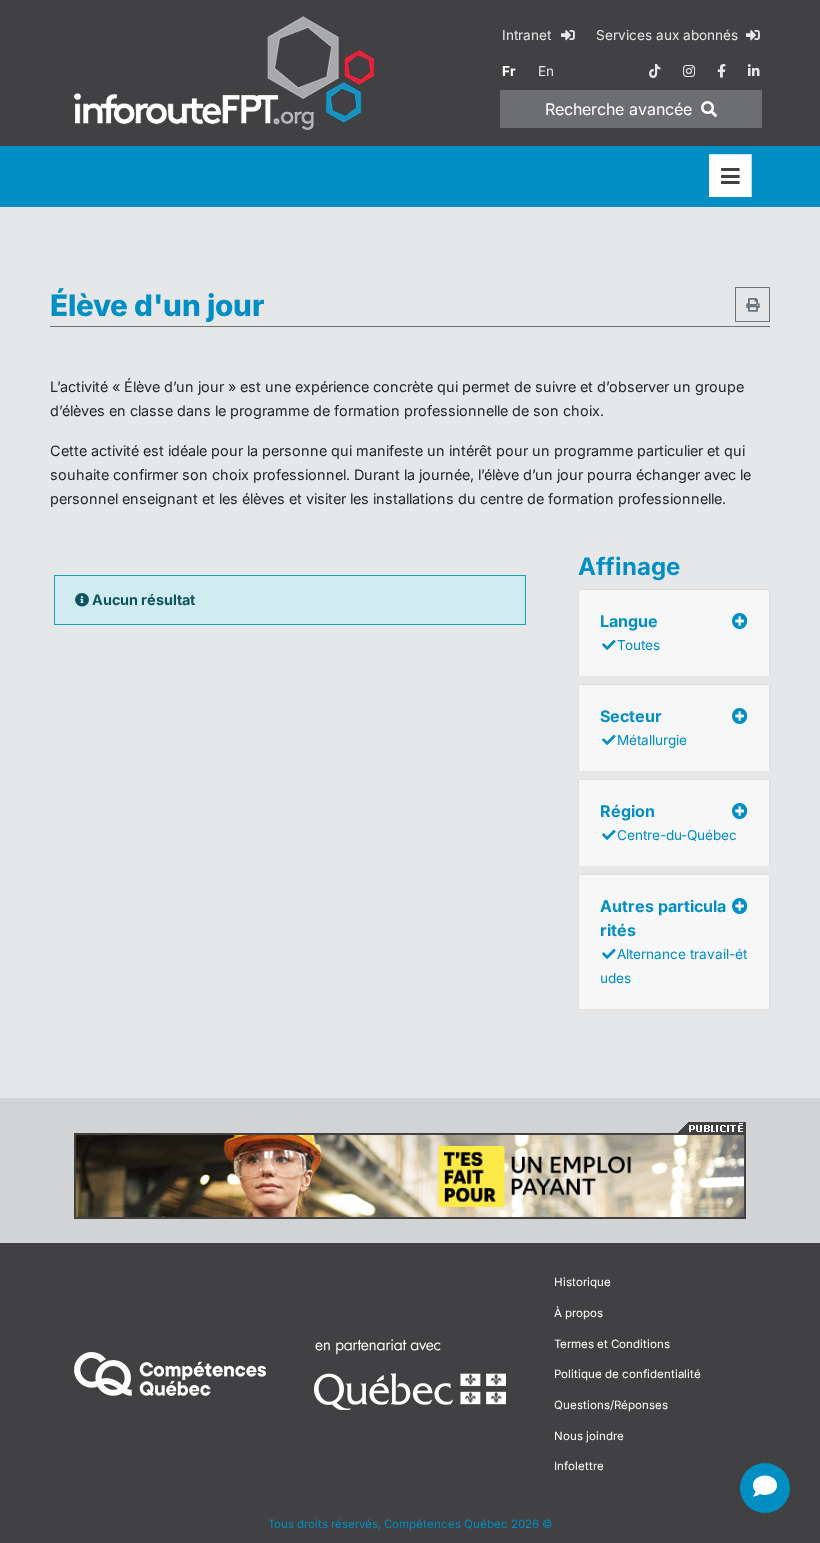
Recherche (618, 109)
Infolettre (579, 1466)
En (546, 71)
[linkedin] (754, 71)
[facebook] (721, 71)
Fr (509, 71)
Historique (582, 1282)
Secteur (643, 727)
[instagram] (689, 71)
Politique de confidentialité (627, 1374)
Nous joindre (589, 1436)
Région (668, 822)
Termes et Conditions (612, 1344)
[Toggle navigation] (730, 176)
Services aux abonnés (669, 35)
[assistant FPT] (765, 1488)
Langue (630, 632)
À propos (578, 1313)
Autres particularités (673, 941)
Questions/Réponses (611, 1405)
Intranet (528, 35)
